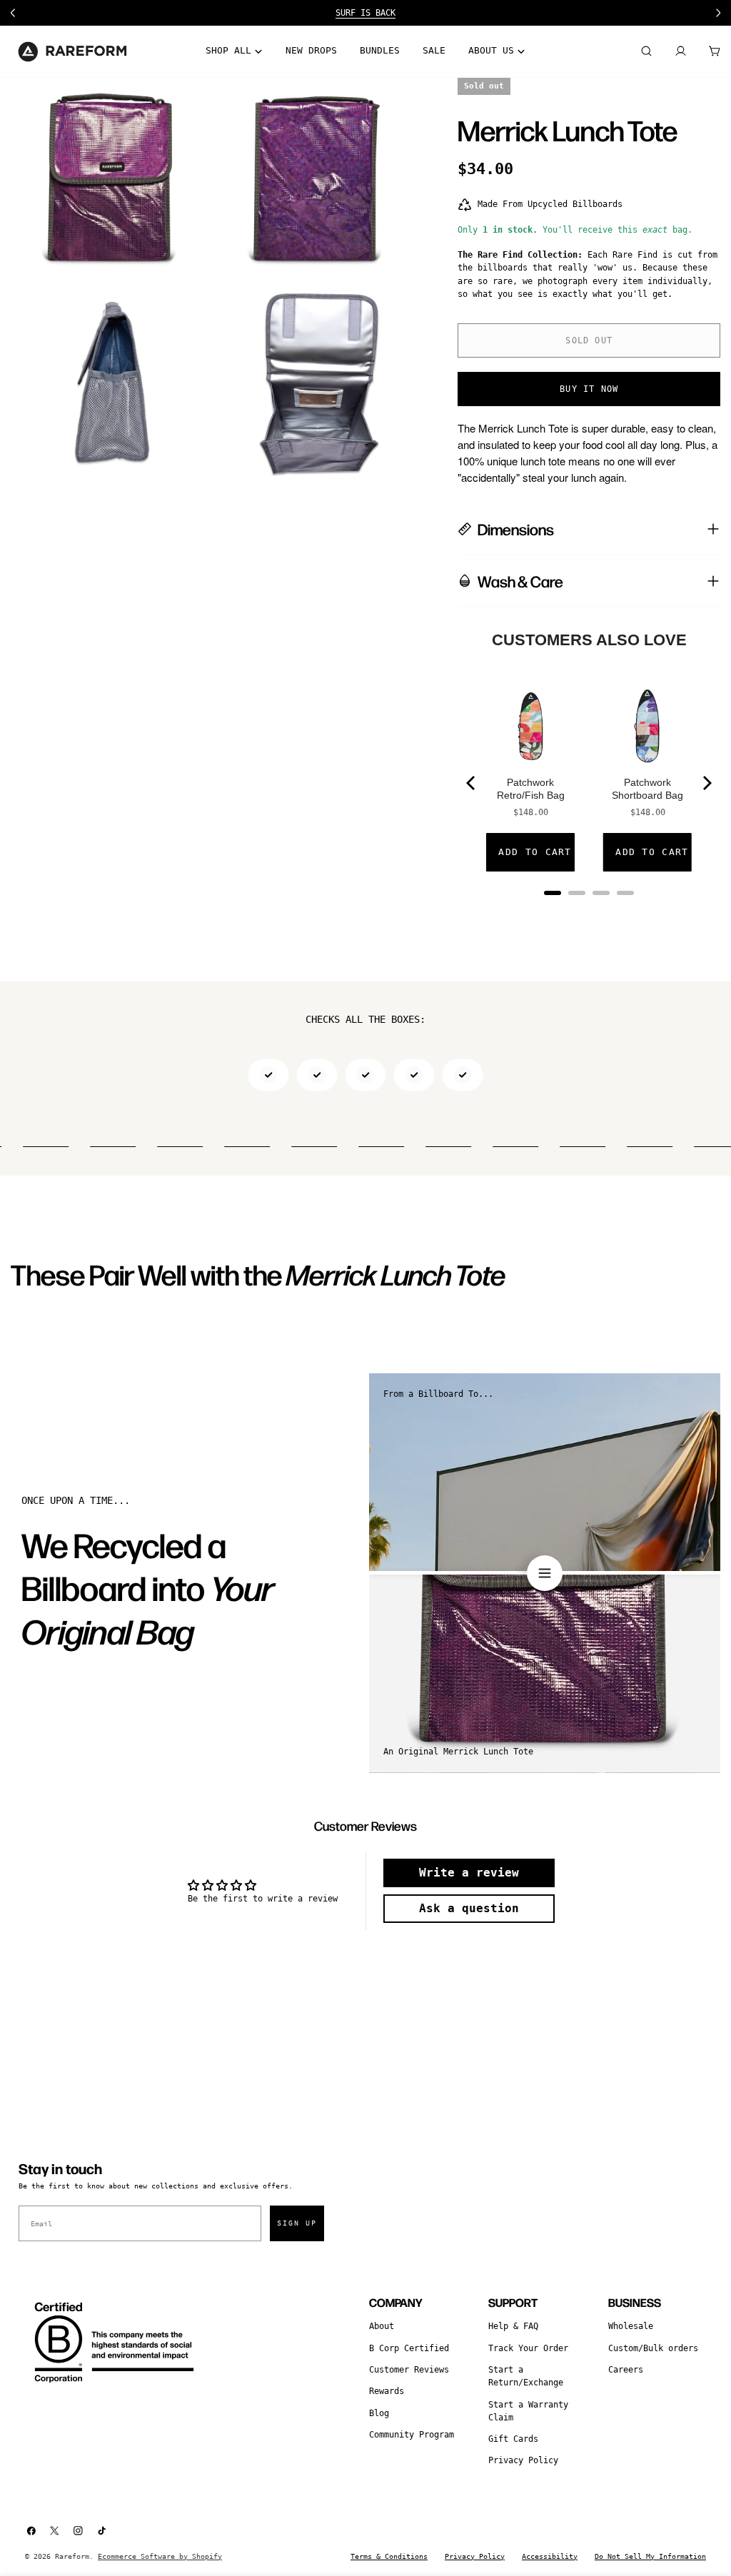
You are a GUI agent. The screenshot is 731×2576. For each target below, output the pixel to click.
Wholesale (631, 2326)
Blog (379, 2413)
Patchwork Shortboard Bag (647, 789)
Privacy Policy (523, 2460)
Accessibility (550, 2556)
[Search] (646, 51)
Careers (626, 2370)
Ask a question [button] (469, 1908)
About (382, 2326)
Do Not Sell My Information (650, 2556)
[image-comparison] (545, 1573)
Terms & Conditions (389, 2556)
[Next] (706, 783)
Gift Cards (513, 2439)
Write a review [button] (469, 1873)
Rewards (387, 2391)
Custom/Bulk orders (653, 2348)
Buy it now (589, 389)
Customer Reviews (409, 2370)
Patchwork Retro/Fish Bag (531, 789)
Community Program (412, 2435)
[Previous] (472, 783)
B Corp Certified (409, 2348)
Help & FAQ (513, 2326)
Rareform (72, 2556)
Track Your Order (528, 2348)
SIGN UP (297, 2223)
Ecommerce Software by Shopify (160, 2556)
